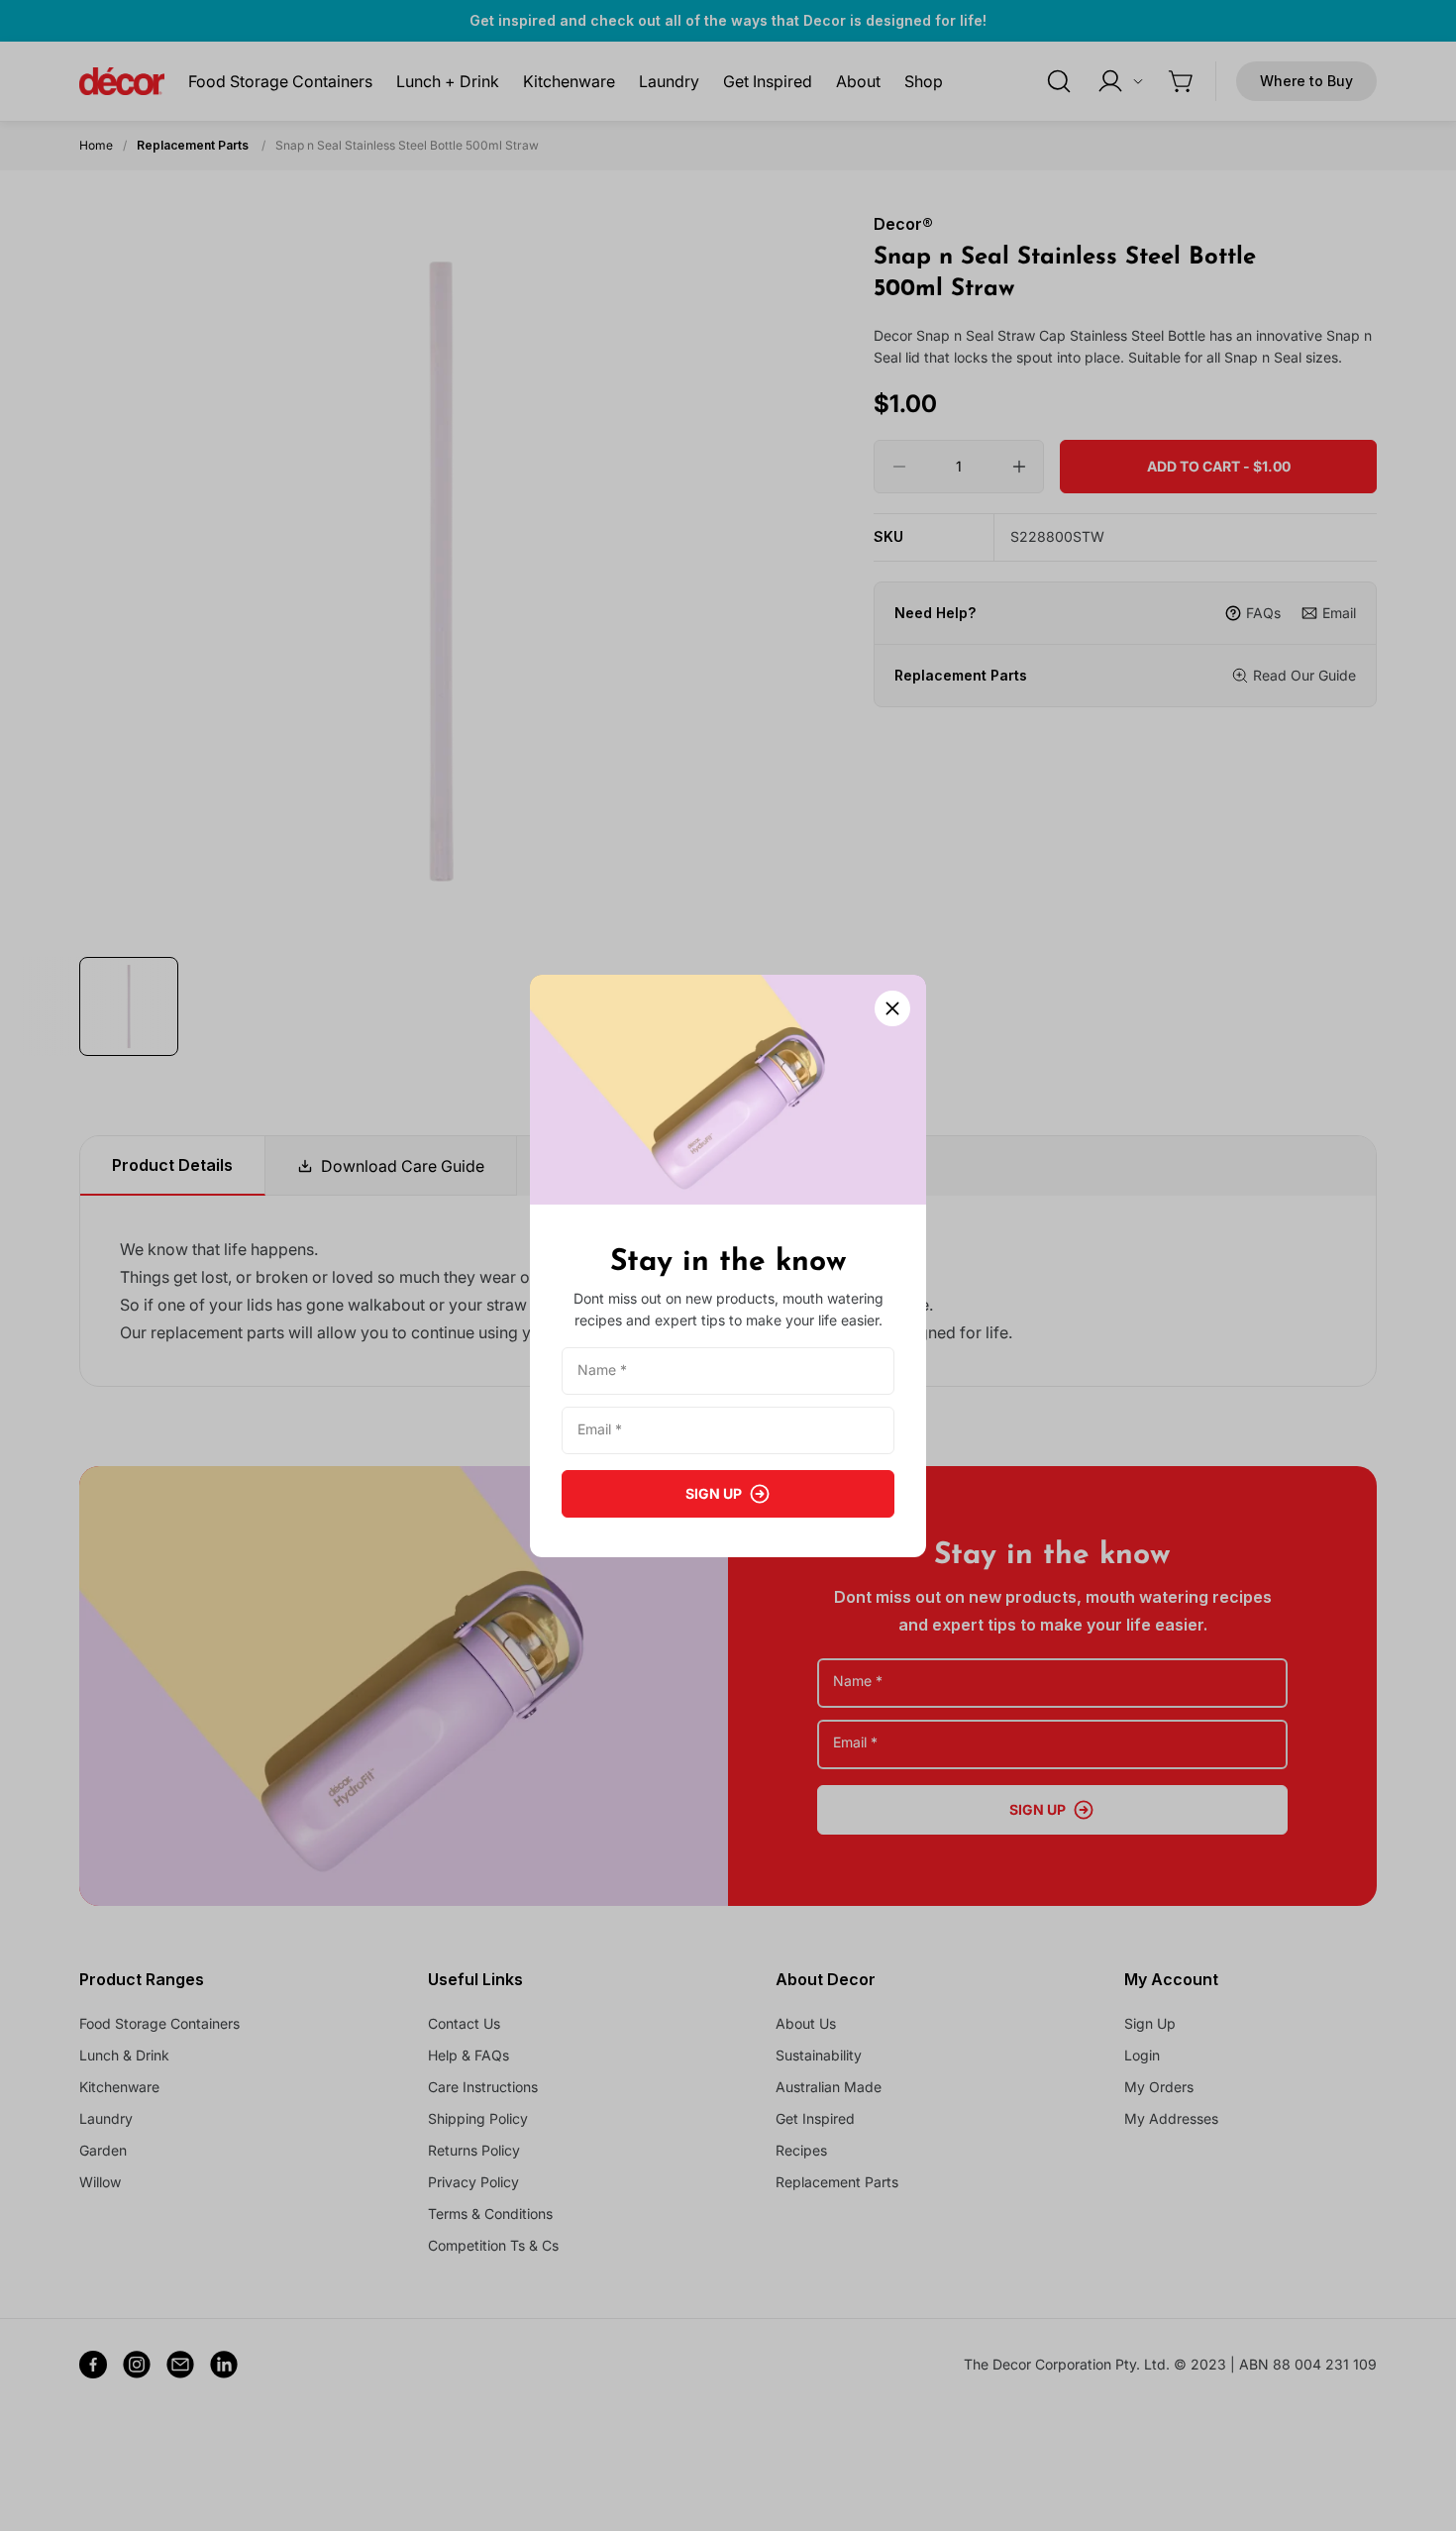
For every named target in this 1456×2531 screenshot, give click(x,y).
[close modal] (892, 1008)
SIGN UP (714, 1493)
